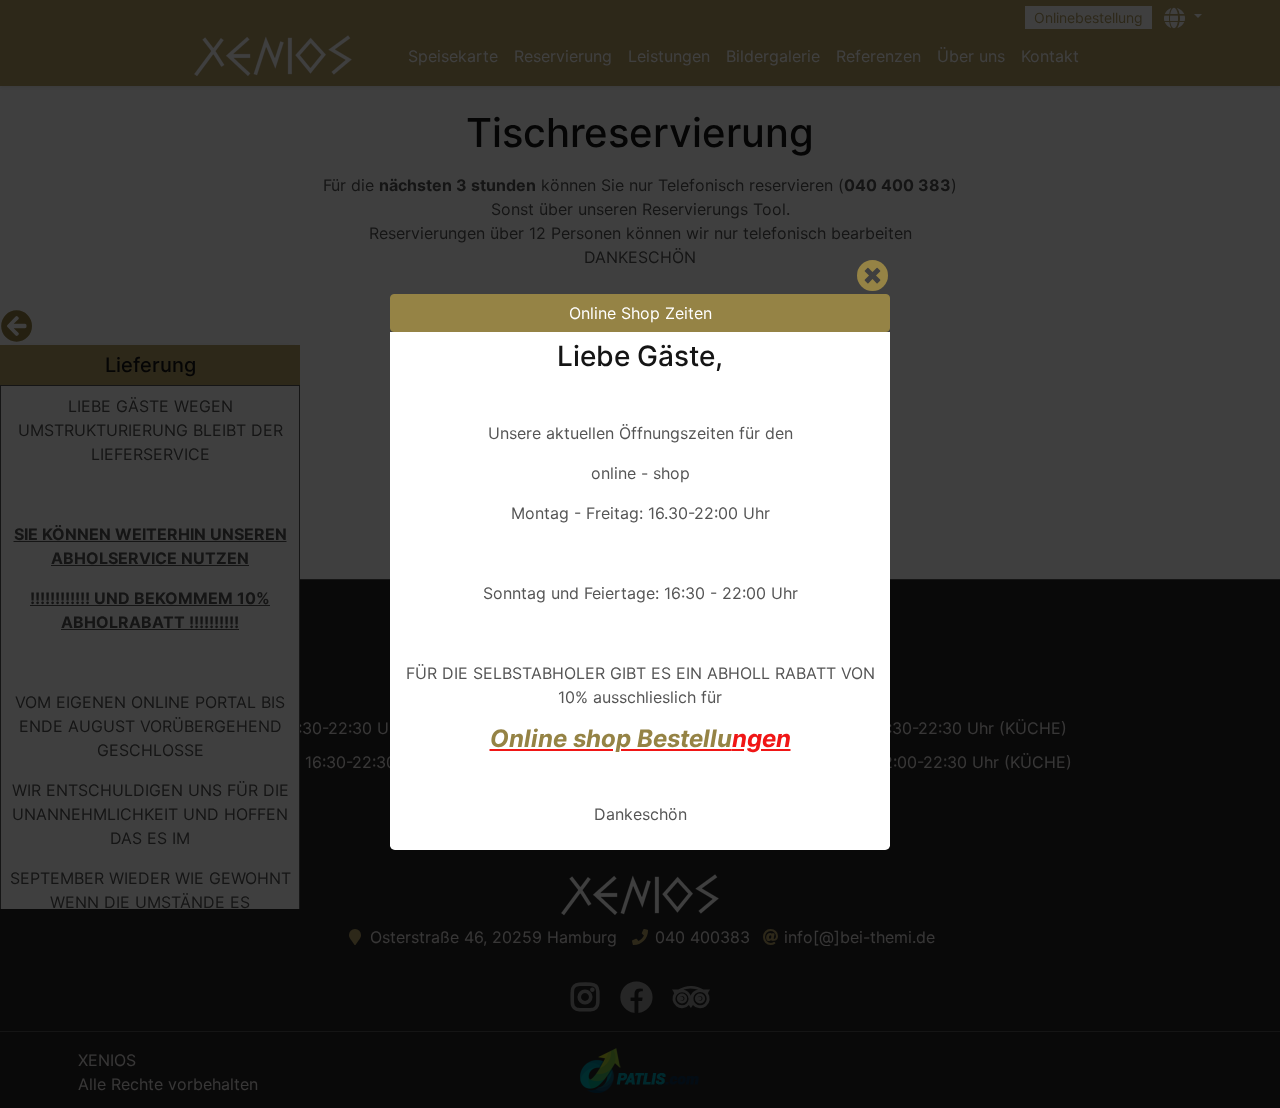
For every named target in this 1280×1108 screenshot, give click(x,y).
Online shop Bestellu (611, 738)
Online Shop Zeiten (640, 313)
